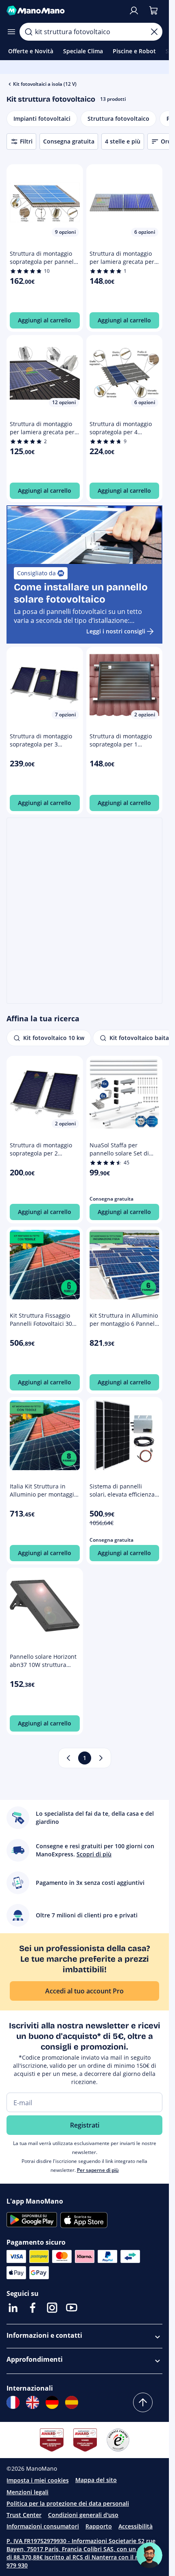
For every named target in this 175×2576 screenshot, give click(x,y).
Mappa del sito (96, 2480)
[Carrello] (153, 11)
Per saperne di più (98, 2170)
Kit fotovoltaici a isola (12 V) (45, 84)
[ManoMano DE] (52, 2402)
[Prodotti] (11, 32)
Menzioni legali (27, 2492)
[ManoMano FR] (13, 2402)
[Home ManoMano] (64, 11)
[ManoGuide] (149, 2555)
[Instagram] (52, 2308)
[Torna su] (143, 2402)
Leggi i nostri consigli (116, 631)
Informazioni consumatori (43, 2526)
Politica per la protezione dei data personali (68, 2503)
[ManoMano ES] (72, 2402)
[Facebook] (33, 2308)
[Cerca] (28, 32)
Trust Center (24, 2515)
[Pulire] (154, 32)
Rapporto (99, 2526)
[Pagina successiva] (101, 1758)
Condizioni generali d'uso (83, 2515)
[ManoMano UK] (33, 2402)
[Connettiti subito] (134, 11)
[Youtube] (72, 2308)
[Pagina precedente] (68, 1758)
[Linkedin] (13, 2308)
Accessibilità (136, 2526)
